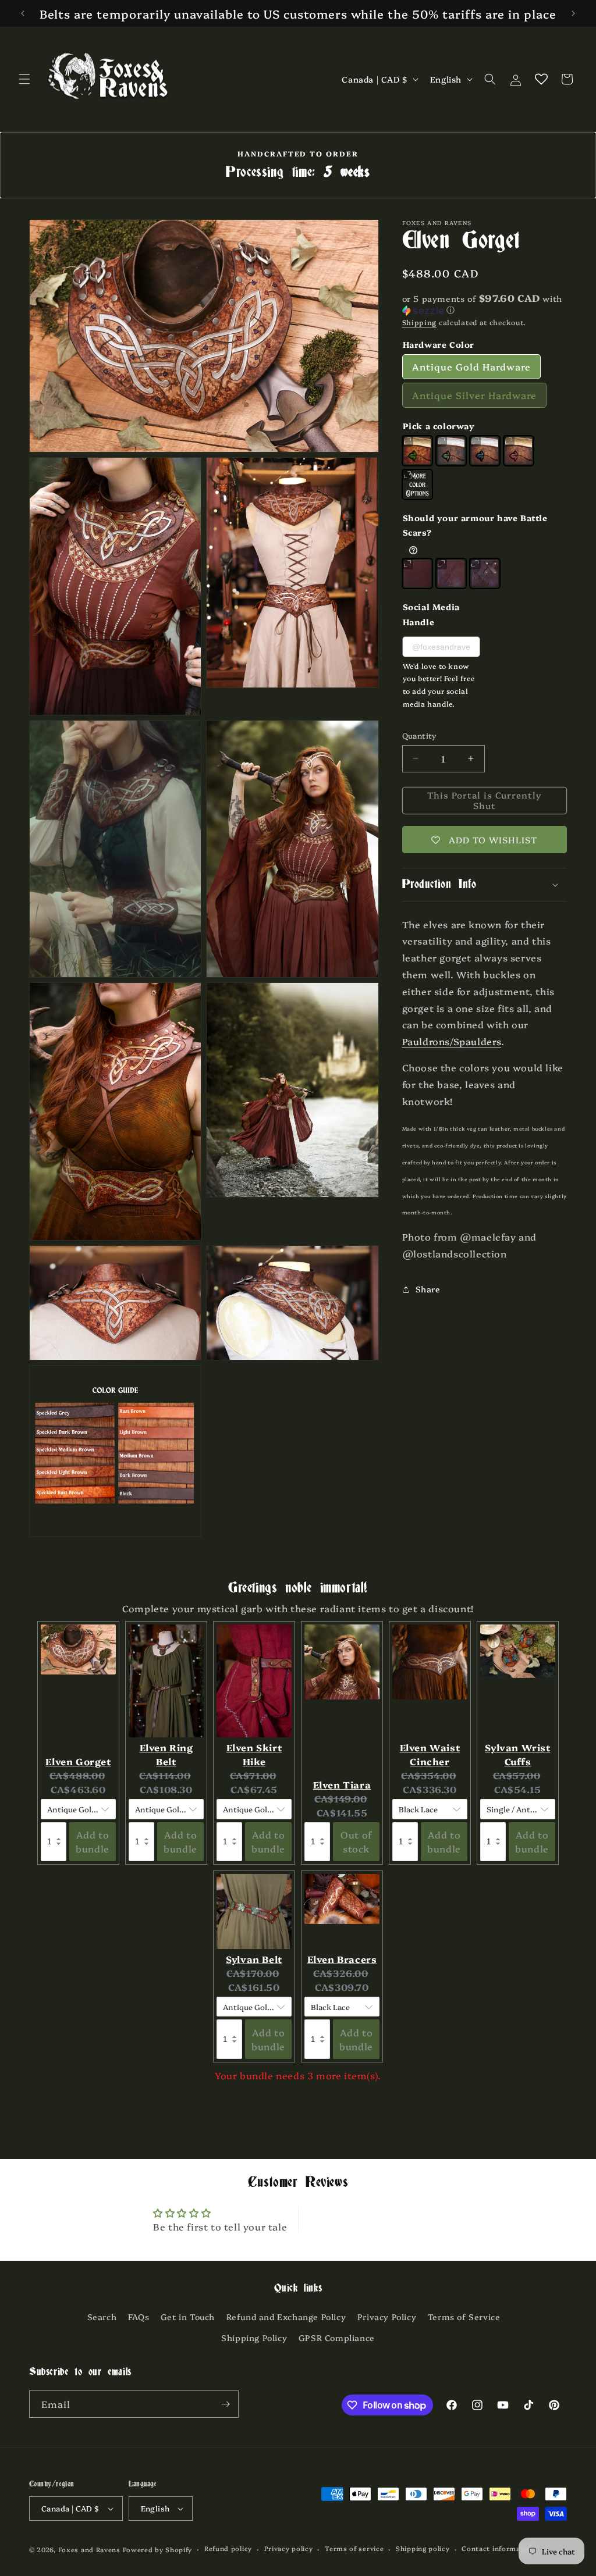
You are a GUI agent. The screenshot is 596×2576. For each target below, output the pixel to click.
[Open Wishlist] (541, 79)
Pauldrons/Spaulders (452, 1041)
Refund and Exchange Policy (286, 2317)
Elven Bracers (342, 1959)
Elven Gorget (78, 1761)
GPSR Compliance (337, 2338)
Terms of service (354, 2548)
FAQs (139, 2317)
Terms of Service (464, 2317)
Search (102, 2317)
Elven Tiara (342, 1784)
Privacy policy (289, 2548)
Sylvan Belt (254, 1959)
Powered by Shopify (158, 2550)
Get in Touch (188, 2317)
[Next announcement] (573, 13)
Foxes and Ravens (89, 2550)
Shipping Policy (254, 2338)
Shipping (420, 322)
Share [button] (428, 1289)
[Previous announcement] (23, 13)
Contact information (498, 2548)
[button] (24, 79)
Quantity (419, 735)
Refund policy (228, 2548)
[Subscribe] (225, 2404)
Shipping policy (423, 2548)
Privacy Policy (387, 2317)
